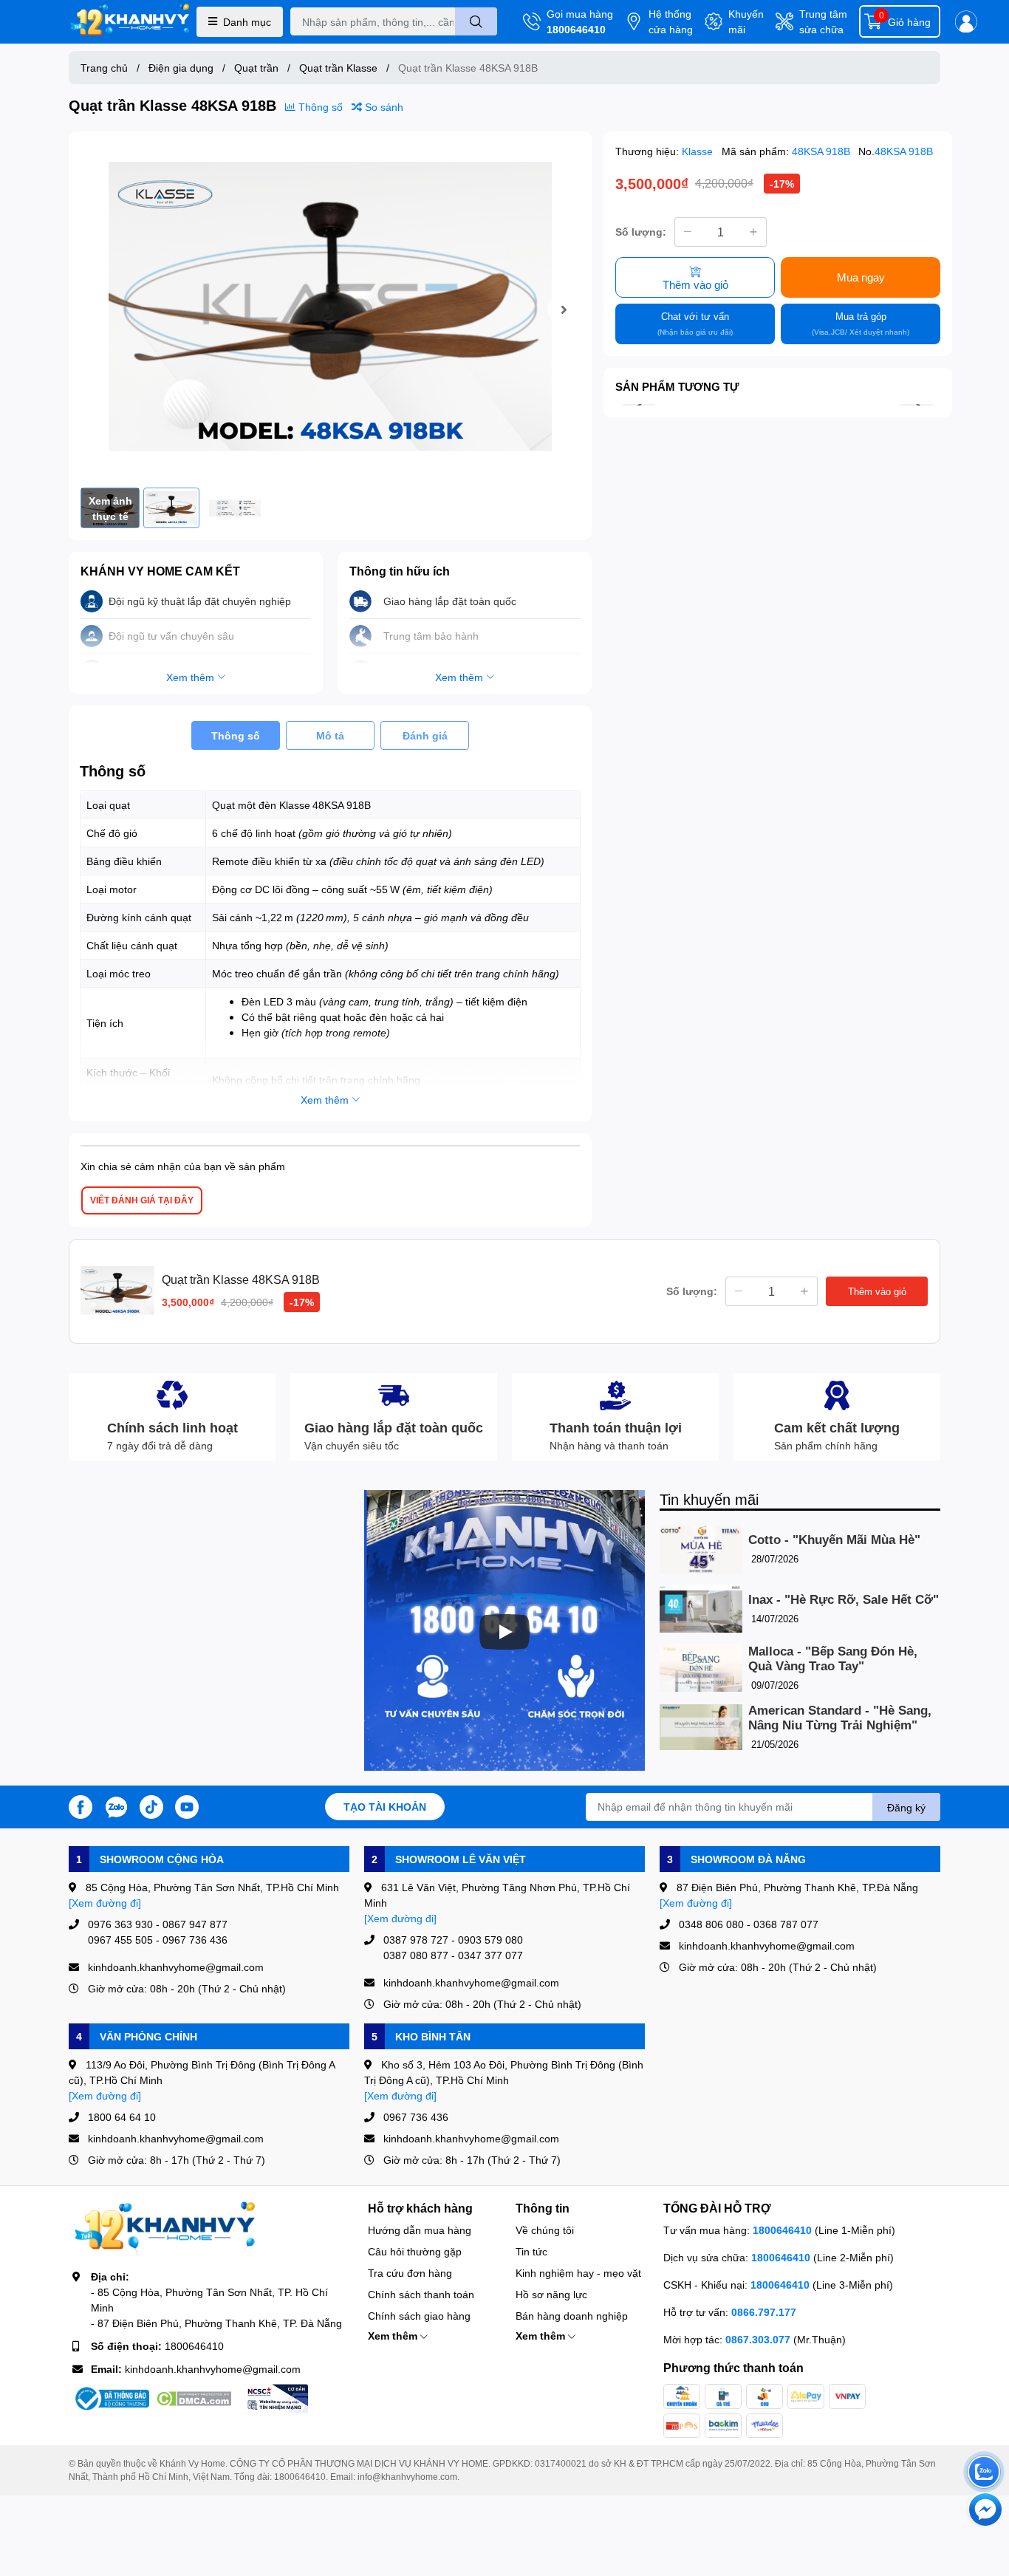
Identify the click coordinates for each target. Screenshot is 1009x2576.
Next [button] (564, 310)
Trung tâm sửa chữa (823, 21)
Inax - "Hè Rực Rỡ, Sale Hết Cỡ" (844, 1600)
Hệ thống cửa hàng (671, 21)
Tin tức (531, 2251)
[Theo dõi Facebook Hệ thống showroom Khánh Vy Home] (81, 1805)
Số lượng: (641, 232)
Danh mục (247, 22)
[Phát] (504, 1632)
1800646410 (576, 29)
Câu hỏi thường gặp (415, 2251)
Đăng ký (906, 1807)
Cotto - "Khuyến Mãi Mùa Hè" (834, 1540)
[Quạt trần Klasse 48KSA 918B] (330, 310)
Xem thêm (394, 2336)
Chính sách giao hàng (419, 2316)
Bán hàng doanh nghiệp (572, 2316)
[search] (476, 21)
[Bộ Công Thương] (111, 2399)
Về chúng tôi (545, 2230)
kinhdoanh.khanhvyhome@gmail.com (213, 2369)
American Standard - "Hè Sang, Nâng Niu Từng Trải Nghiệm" (840, 1718)
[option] (330, 310)
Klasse (699, 151)
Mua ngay (861, 277)
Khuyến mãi (746, 21)
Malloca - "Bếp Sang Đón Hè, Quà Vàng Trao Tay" (833, 1659)
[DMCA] (194, 2399)
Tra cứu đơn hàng (410, 2273)
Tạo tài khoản (385, 1807)
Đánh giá (425, 735)
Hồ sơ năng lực (551, 2294)
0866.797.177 (764, 2312)
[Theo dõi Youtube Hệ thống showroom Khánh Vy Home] (187, 1805)
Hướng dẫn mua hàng (420, 2230)
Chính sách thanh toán (421, 2294)
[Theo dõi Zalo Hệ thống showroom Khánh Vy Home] (116, 1805)
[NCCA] (276, 2399)
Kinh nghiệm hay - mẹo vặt (578, 2273)
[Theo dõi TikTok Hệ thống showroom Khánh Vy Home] (151, 1805)
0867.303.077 (759, 2339)
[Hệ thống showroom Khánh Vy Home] (130, 22)
